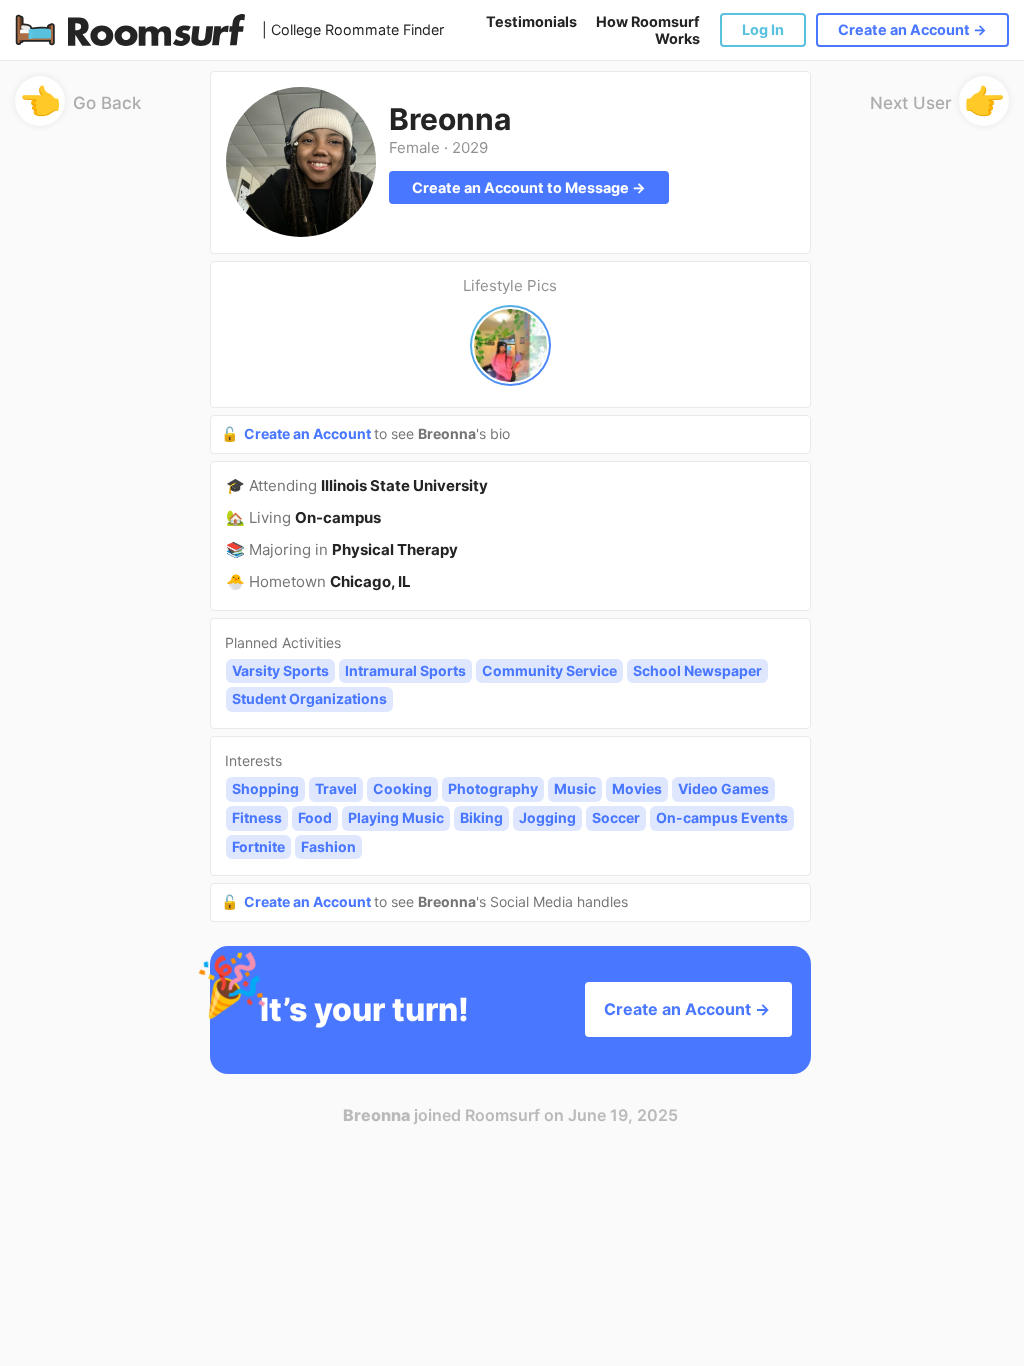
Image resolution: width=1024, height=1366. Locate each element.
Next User (937, 106)
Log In (763, 29)
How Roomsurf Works (648, 30)
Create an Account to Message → (529, 187)
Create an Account (309, 433)
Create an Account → (912, 29)
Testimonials (531, 21)
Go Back (81, 106)
